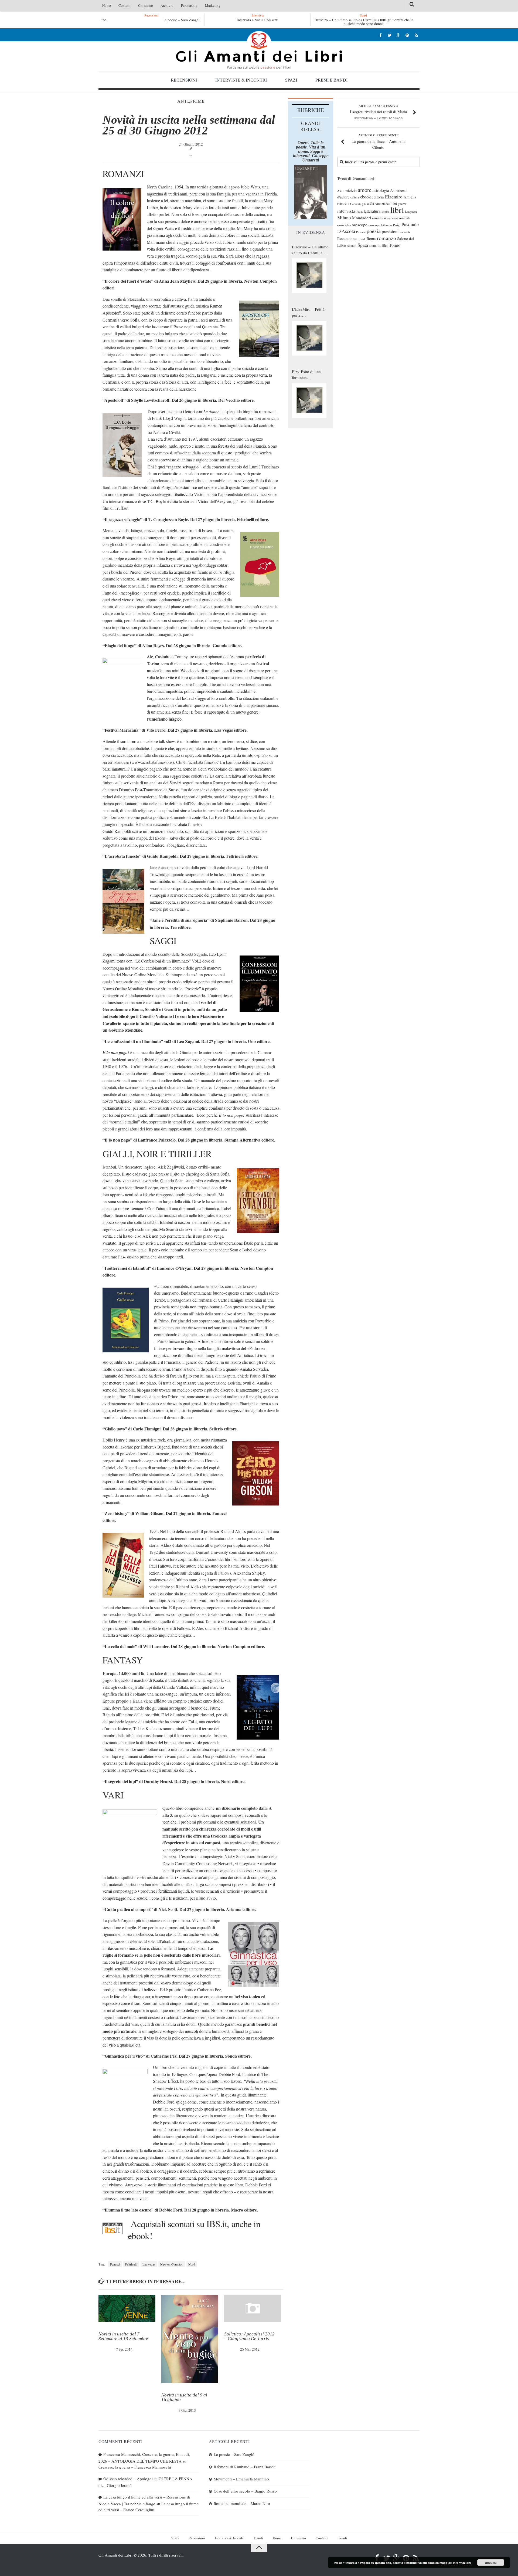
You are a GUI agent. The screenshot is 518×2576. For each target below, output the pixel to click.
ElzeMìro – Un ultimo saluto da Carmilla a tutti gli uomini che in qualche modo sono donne (364, 22)
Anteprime (191, 101)
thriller (383, 245)
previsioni (390, 231)
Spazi (291, 80)
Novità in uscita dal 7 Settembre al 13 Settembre (123, 2336)
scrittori (352, 246)
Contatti (125, 5)
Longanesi (411, 212)
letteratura (372, 211)
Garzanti (355, 204)
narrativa (378, 218)
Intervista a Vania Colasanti (258, 20)
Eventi (342, 2538)
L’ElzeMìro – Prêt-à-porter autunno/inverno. (309, 312)
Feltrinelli (131, 2264)
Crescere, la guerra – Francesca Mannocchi (135, 2467)
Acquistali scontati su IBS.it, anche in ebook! (194, 2230)
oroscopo (360, 224)
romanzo (386, 238)
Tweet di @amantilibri (356, 178)
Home (107, 5)
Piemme (361, 232)
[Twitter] (389, 35)
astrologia (381, 190)
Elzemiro (394, 197)
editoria (378, 197)
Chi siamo (146, 5)
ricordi (362, 239)
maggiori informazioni (455, 2563)
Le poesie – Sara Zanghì (151, 20)
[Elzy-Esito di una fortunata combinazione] (309, 401)
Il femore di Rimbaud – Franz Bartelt (245, 2467)
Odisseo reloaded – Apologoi (128, 2479)
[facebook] (381, 35)
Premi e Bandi (331, 80)
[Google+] (398, 35)
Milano (344, 217)
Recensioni (184, 80)
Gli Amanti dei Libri (259, 50)
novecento (391, 218)
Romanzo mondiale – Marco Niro (242, 2503)
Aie (339, 191)
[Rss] (416, 35)
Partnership (189, 5)
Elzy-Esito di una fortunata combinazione (306, 375)
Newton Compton (172, 2264)
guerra (402, 204)
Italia (359, 212)
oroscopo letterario (380, 225)
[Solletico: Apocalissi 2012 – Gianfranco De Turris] (253, 2308)
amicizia (350, 190)
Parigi (397, 225)
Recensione (347, 238)
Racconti (405, 232)
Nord (192, 2264)
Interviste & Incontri (241, 80)
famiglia (410, 197)
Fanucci (115, 2264)
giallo (365, 204)
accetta (491, 2563)
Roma (371, 238)
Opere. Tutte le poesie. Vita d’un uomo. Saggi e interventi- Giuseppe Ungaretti (311, 151)
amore (365, 190)
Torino (395, 245)
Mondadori (362, 218)
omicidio (344, 225)
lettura (385, 212)
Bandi (259, 2538)
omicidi (405, 218)
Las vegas (149, 2264)
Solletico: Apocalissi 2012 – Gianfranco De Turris (249, 2336)
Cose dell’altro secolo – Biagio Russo (245, 2491)
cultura (355, 197)
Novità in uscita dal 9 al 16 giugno (184, 2397)
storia (373, 246)
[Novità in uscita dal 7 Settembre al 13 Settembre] (127, 2308)
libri (397, 210)
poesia (374, 231)
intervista (346, 211)
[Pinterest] (407, 35)
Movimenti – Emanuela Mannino (241, 2479)
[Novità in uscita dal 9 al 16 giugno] (190, 2339)
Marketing (213, 5)
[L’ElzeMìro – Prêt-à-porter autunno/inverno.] (309, 338)
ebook (365, 197)
